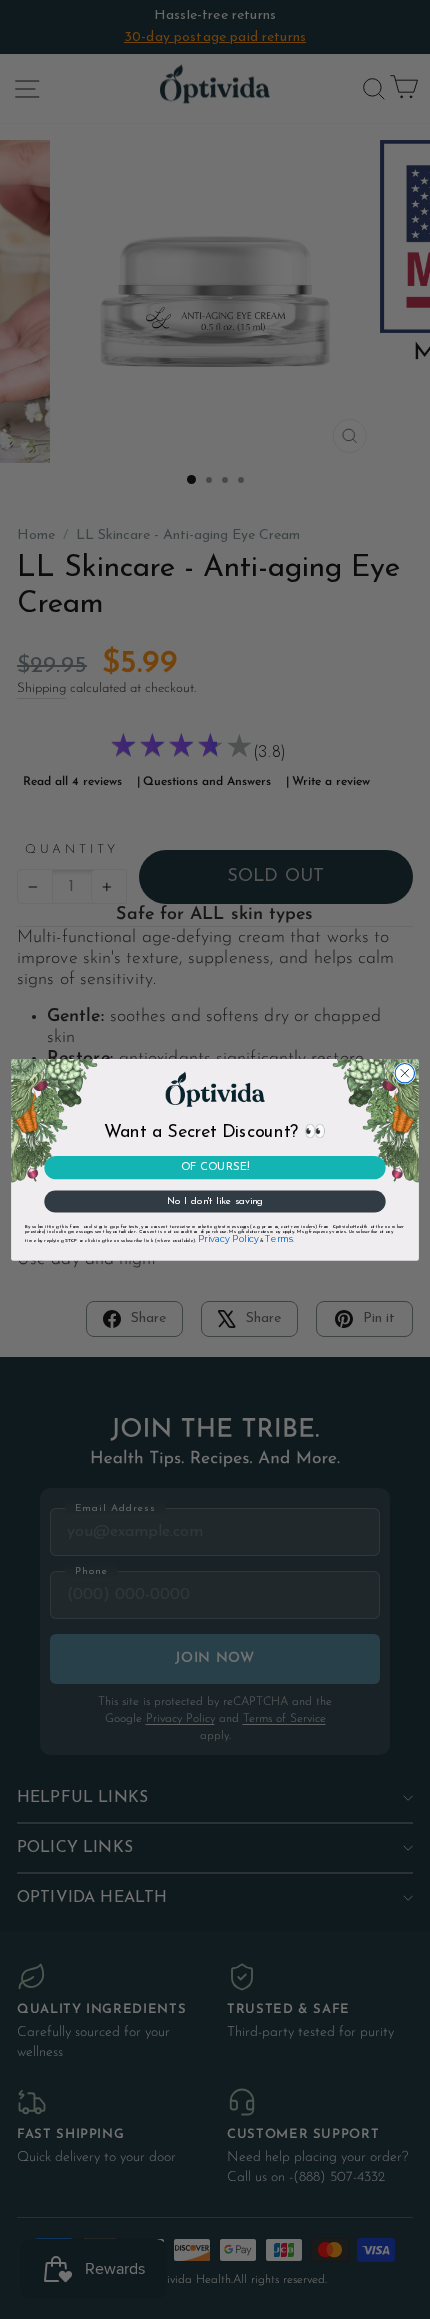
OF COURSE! (215, 1167)
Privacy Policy (228, 1238)
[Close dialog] (404, 1072)
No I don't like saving (215, 1201)
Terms (279, 1238)
